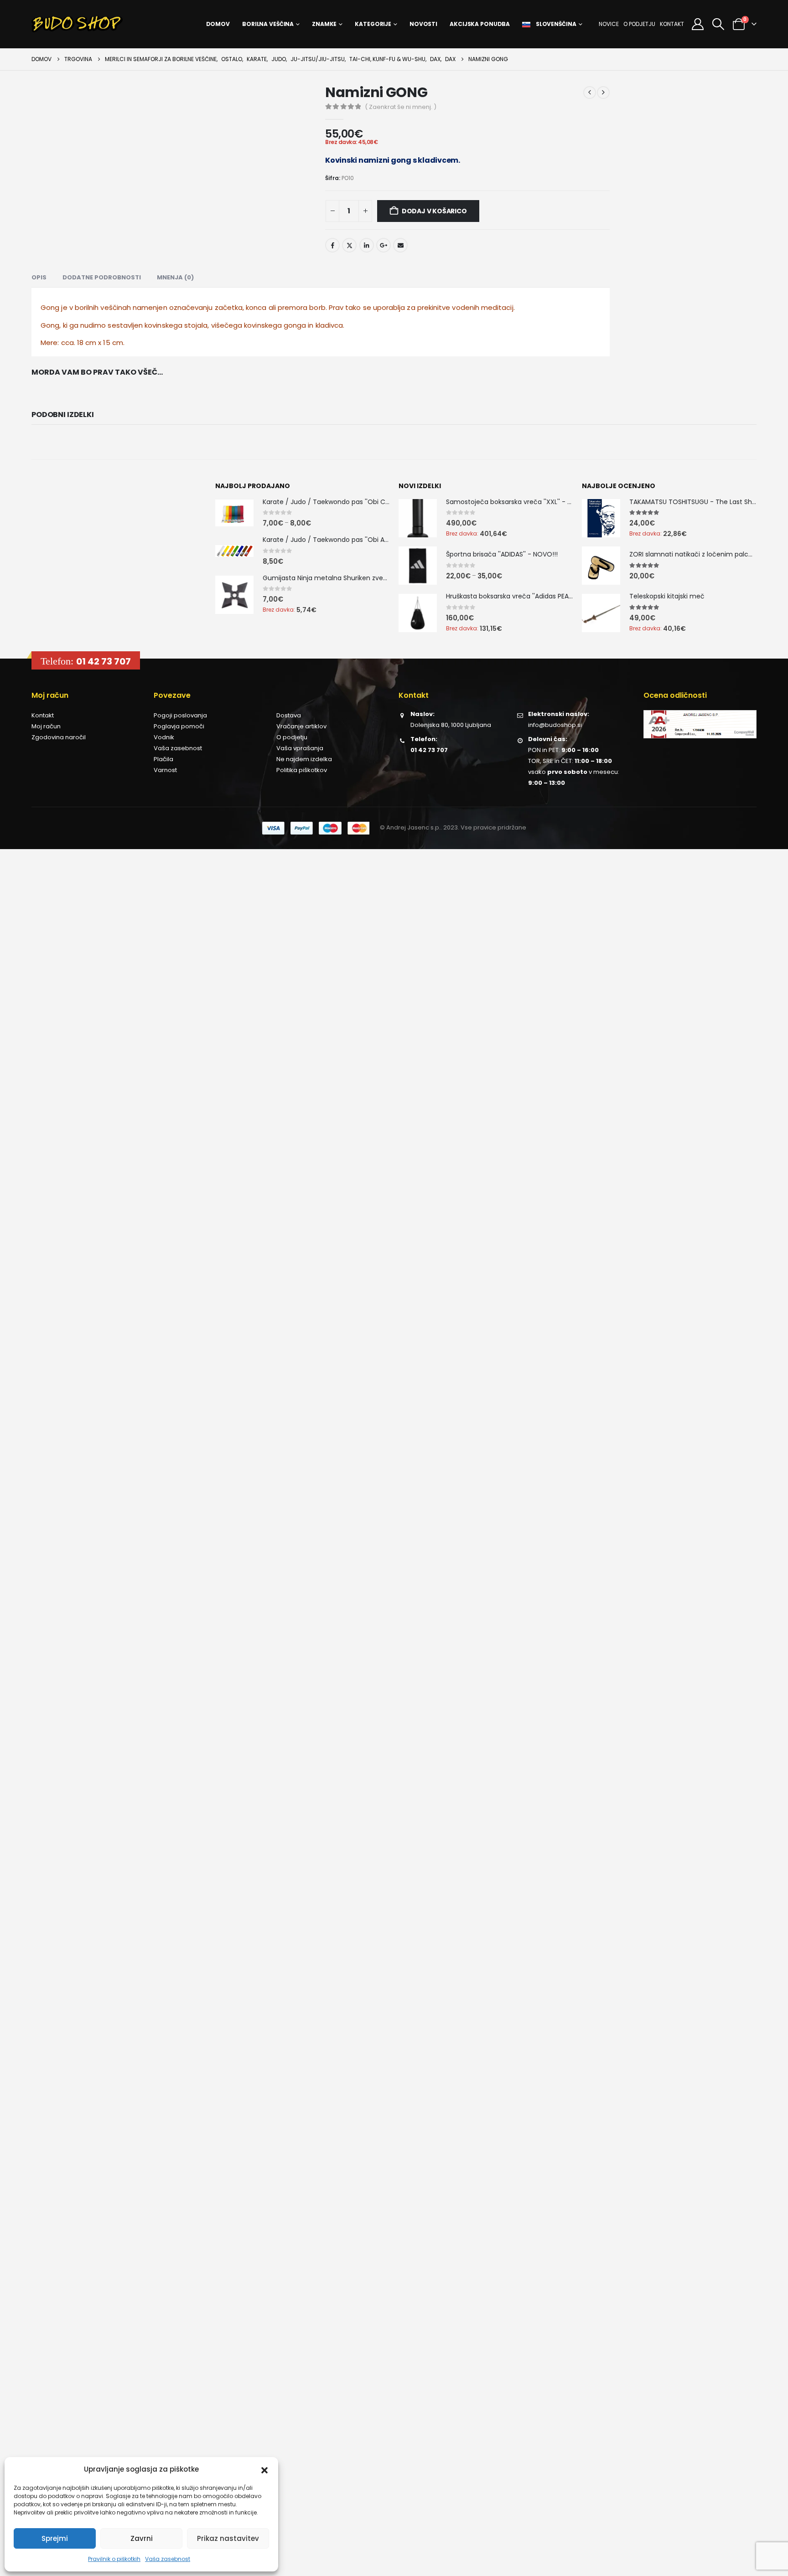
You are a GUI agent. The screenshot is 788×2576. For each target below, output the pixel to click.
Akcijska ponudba (480, 24)
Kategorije (373, 24)
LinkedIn (367, 245)
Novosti (423, 24)
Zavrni (142, 2538)
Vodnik (164, 737)
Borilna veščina (268, 24)
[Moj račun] (697, 24)
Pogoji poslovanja (180, 715)
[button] (264, 2469)
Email (400, 245)
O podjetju (639, 24)
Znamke (324, 24)
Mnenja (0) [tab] (175, 277)
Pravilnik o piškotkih (114, 2559)
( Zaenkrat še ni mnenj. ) (401, 107)
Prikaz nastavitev (228, 2538)
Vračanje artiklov (301, 726)
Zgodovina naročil (59, 737)
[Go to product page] (234, 513)
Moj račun (46, 726)
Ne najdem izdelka (304, 759)
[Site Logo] (77, 24)
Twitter (349, 245)
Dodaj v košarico (434, 211)
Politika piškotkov (302, 770)
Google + (384, 245)
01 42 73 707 (104, 661)
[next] (603, 93)
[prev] (590, 93)
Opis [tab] (39, 277)
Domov (218, 24)
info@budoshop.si (555, 725)
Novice (609, 24)
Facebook (332, 245)
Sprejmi (55, 2538)
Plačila (163, 759)
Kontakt (672, 24)
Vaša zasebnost (168, 2559)
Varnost (165, 770)
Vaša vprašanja (300, 748)
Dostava (289, 715)
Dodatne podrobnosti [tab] (102, 277)
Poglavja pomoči (179, 726)
